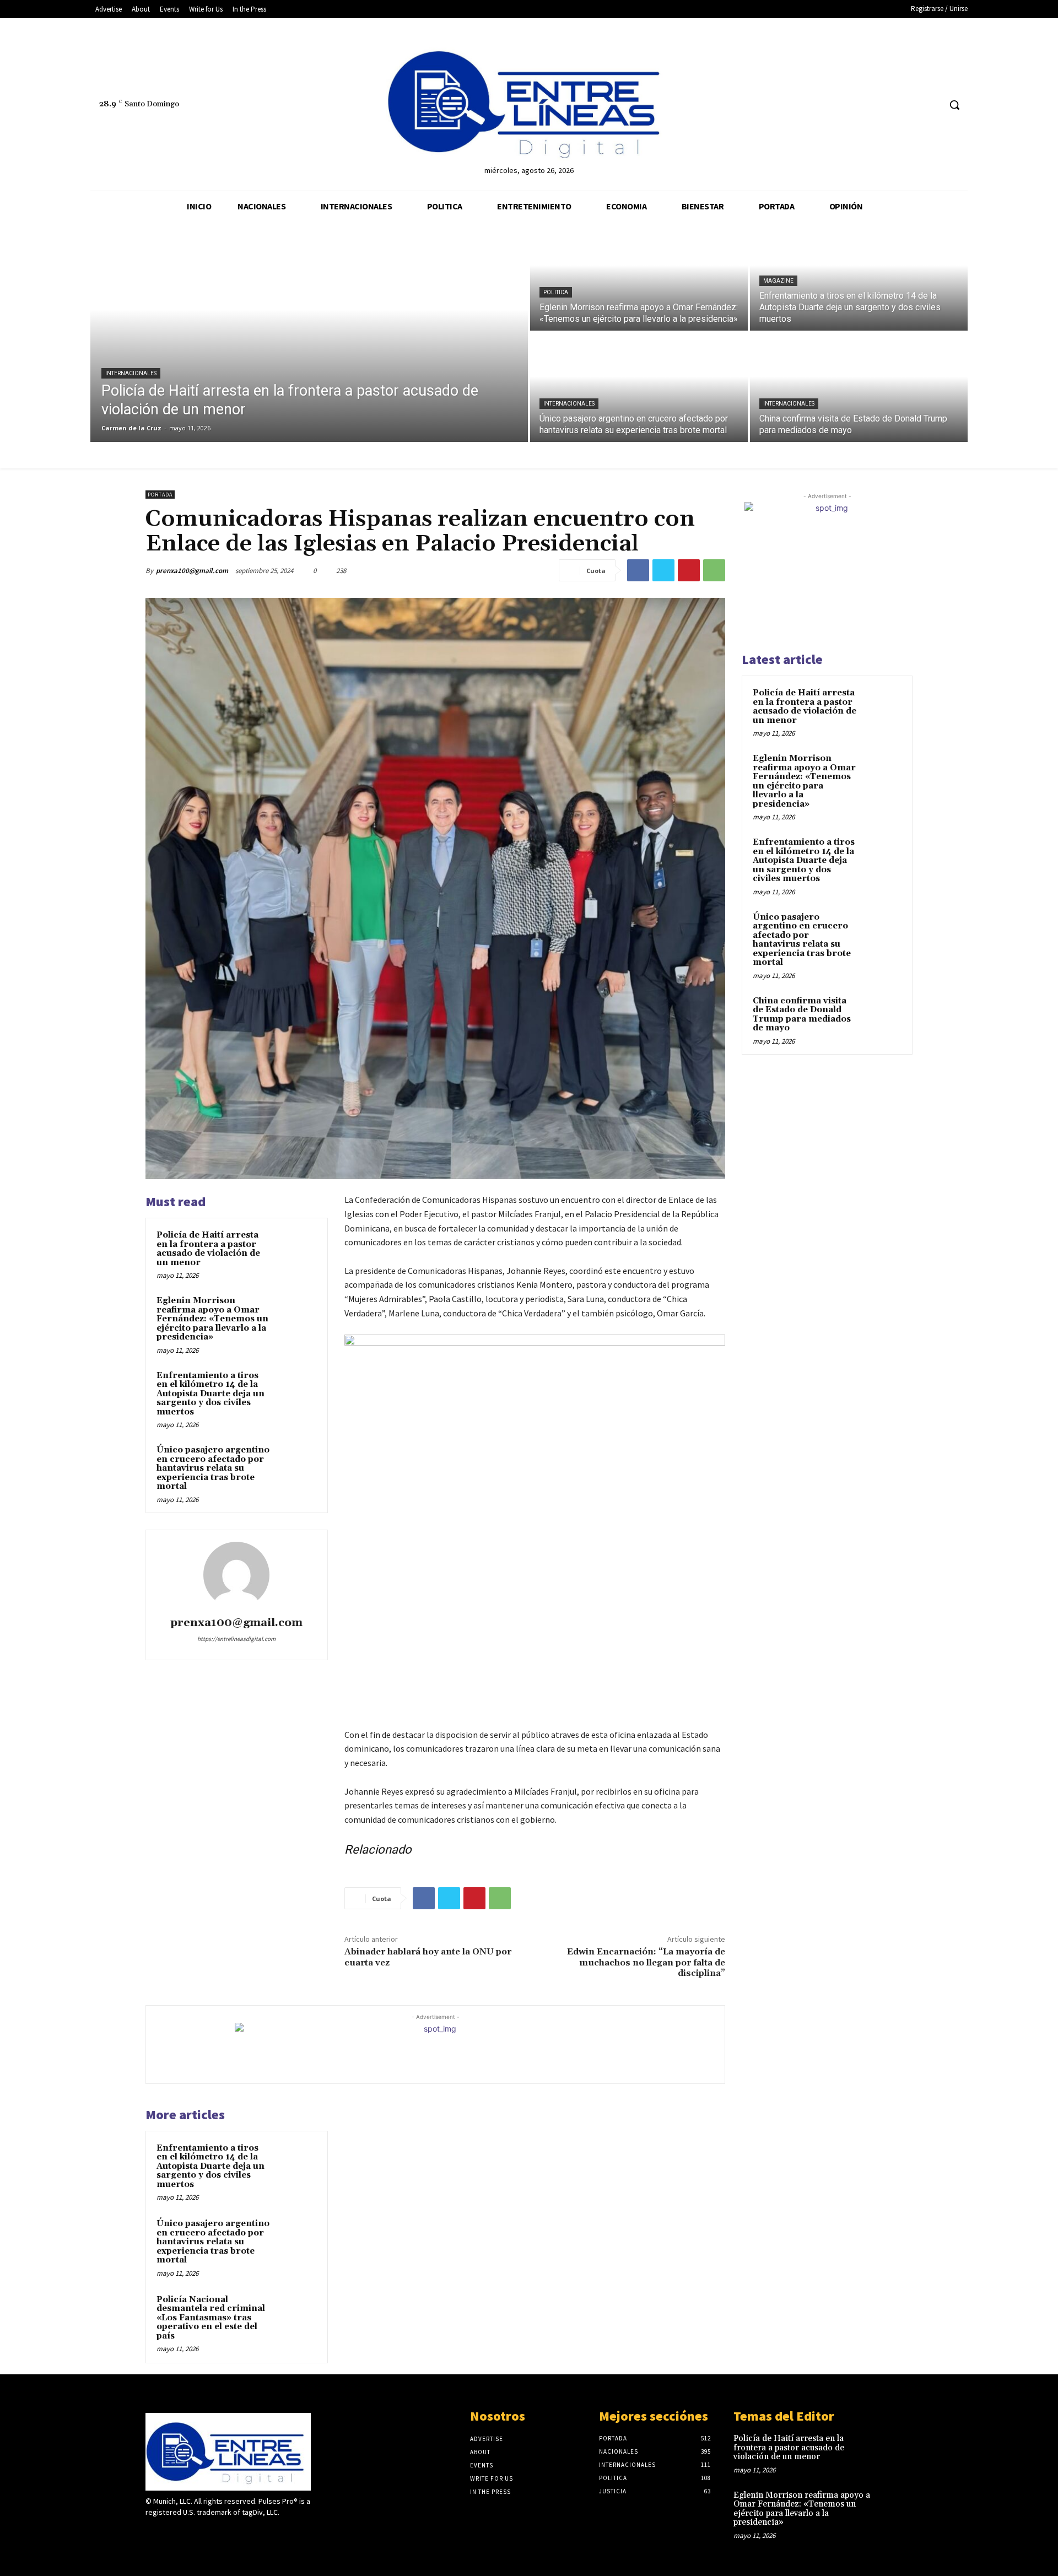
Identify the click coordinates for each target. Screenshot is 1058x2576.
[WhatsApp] (714, 570)
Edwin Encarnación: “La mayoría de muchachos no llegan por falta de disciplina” (646, 1962)
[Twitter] (911, 105)
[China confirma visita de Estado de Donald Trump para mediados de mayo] (859, 387)
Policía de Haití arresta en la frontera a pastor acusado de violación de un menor (208, 1249)
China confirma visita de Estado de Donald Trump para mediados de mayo (802, 1015)
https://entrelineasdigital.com (236, 1639)
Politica (556, 292)
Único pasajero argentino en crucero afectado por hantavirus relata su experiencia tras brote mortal (213, 1468)
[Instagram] (172, 2533)
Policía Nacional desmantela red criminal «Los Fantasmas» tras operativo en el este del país (211, 2318)
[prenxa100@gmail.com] (236, 1575)
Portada (160, 495)
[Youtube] (931, 105)
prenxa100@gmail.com (192, 571)
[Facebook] (890, 105)
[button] (954, 105)
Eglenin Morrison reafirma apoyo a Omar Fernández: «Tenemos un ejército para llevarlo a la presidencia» (212, 1319)
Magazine (778, 281)
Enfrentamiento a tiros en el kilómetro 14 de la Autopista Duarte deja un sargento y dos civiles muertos (210, 1394)
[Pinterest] (689, 570)
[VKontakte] (211, 2533)
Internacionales (131, 373)
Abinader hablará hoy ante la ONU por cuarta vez (428, 1957)
